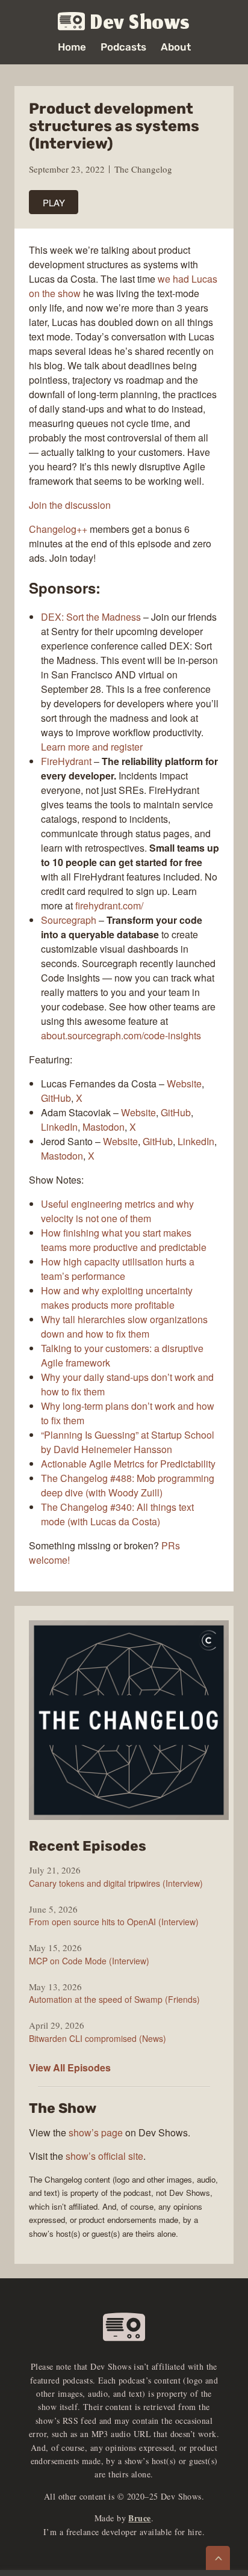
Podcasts (123, 47)
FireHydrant (66, 761)
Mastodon (104, 1127)
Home (72, 47)
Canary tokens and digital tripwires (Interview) (116, 1883)
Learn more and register (92, 747)
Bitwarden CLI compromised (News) (98, 2038)
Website (184, 1084)
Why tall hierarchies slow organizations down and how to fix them (124, 1326)
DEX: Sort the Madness (91, 617)
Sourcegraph (69, 920)
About (176, 47)
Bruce (139, 2518)
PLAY (54, 202)
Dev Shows (140, 22)
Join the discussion (70, 505)
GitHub (56, 1098)
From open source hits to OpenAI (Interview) (114, 1922)
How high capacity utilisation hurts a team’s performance (118, 1269)
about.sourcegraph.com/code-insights (121, 1035)
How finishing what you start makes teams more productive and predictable (124, 1240)
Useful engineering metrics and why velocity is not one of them (117, 1211)
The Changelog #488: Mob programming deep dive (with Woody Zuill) (128, 1485)
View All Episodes (70, 2067)
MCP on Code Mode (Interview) (89, 1961)
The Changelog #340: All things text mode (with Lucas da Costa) (117, 1514)
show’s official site (104, 2156)
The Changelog (143, 169)
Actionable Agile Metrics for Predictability (128, 1464)
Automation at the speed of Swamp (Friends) (114, 1999)
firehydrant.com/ (109, 905)
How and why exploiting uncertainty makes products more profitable (117, 1298)
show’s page (96, 2132)
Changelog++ (58, 529)
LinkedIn (59, 1127)
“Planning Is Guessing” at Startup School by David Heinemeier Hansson (128, 1442)
